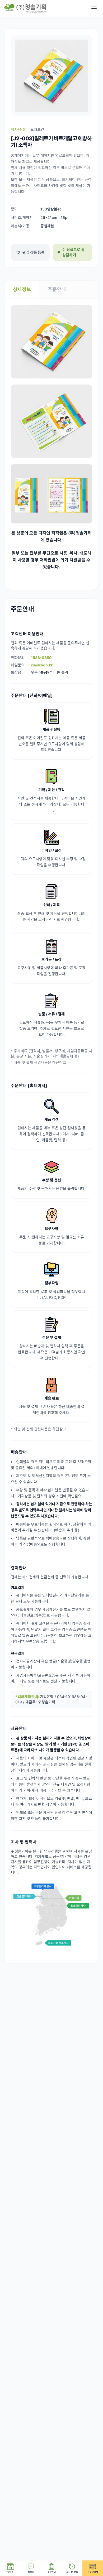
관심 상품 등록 (34, 252)
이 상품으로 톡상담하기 (73, 252)
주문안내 (57, 289)
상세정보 (22, 289)
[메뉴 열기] (94, 8)
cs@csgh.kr (42, 665)
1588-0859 (41, 658)
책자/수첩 (18, 129)
